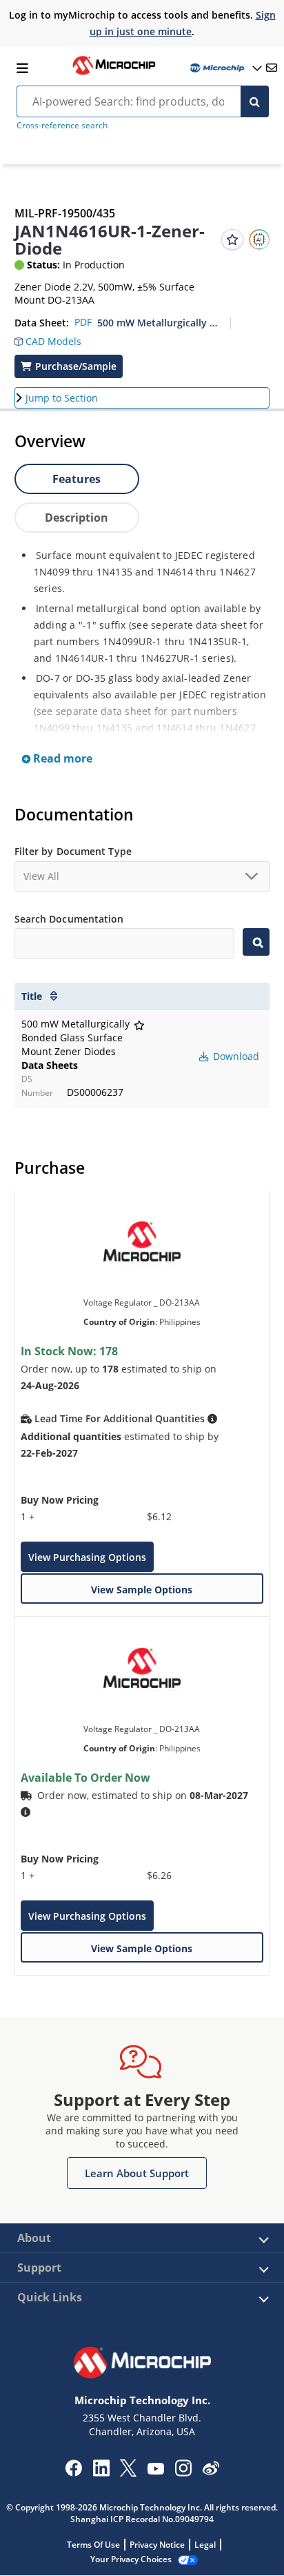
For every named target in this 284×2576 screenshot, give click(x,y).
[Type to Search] (256, 942)
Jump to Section (62, 398)
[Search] (255, 101)
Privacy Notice (157, 2545)
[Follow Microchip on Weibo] (211, 2471)
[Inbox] (272, 68)
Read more (61, 758)
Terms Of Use (93, 2545)
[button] (48, 338)
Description (77, 518)
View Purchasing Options (87, 1557)
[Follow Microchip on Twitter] (128, 2472)
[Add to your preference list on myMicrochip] (232, 239)
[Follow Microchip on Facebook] (73, 2472)
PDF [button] (83, 322)
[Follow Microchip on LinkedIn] (101, 2472)
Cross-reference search (62, 125)
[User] (225, 68)
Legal (205, 2545)
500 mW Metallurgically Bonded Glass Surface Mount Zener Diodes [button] (158, 323)
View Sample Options (142, 1590)
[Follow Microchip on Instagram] (183, 2472)
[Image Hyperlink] (114, 73)
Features (77, 479)
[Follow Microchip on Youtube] (155, 2470)
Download (235, 1056)
